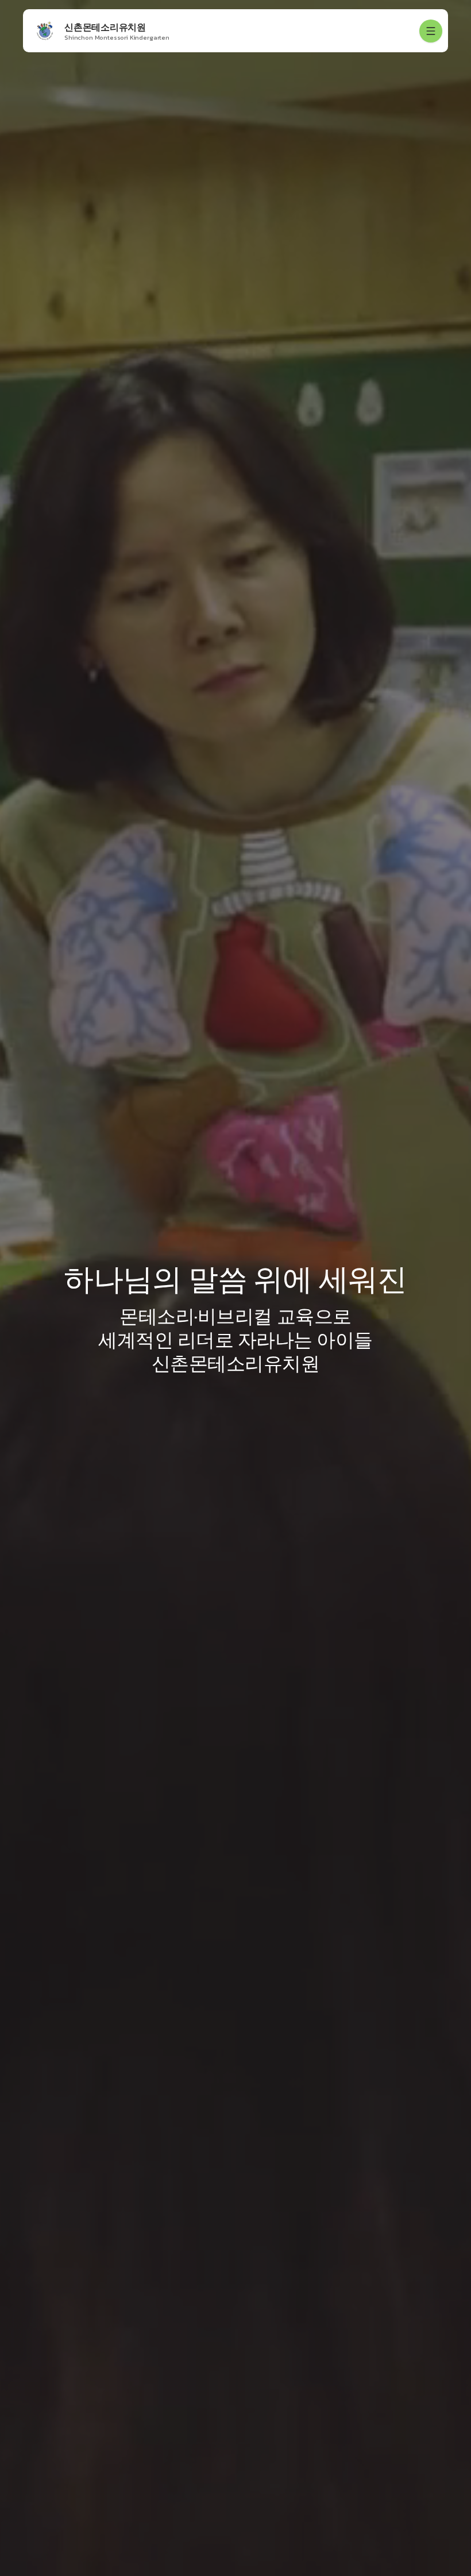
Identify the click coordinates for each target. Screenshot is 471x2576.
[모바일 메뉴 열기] (431, 31)
